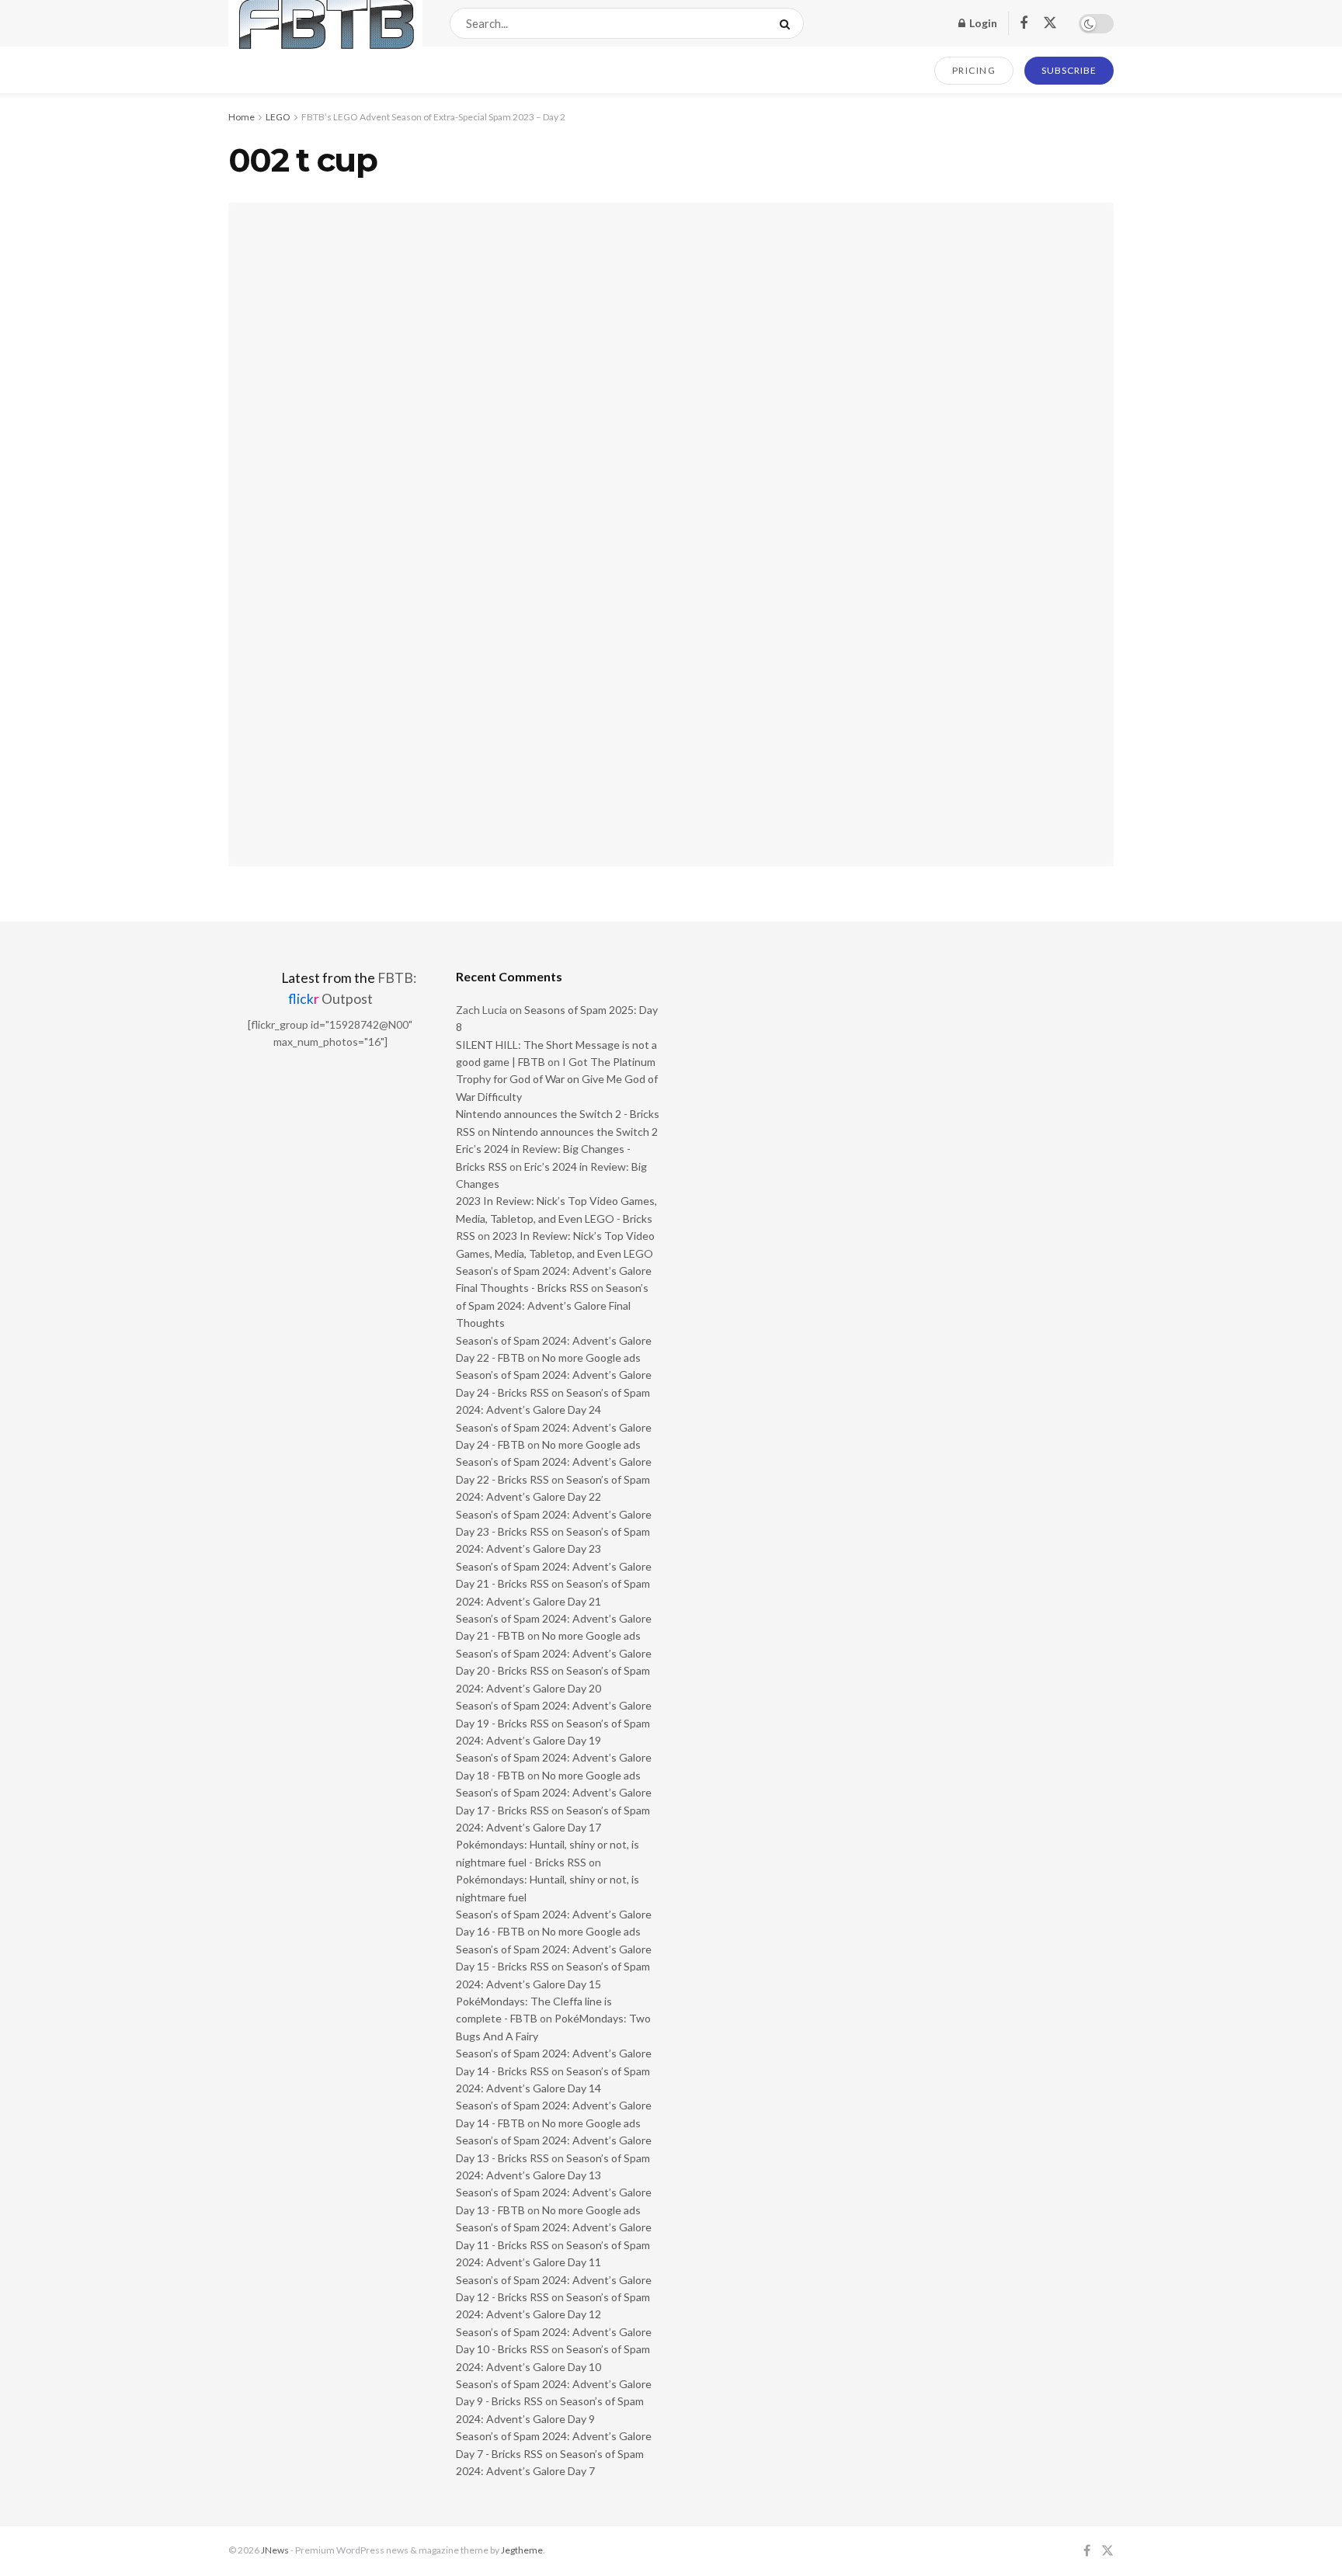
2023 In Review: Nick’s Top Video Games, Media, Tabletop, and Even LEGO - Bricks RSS (556, 1218)
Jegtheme (522, 2550)
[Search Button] (788, 23)
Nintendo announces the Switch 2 (575, 1132)
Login (982, 23)
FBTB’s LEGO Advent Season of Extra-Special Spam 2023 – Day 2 (433, 117)
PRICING (974, 70)
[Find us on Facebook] (1024, 24)
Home (242, 117)
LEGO (278, 117)
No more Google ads (591, 1357)
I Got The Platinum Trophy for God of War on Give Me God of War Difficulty (557, 1079)
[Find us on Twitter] (1050, 23)
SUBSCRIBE (1069, 70)
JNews (275, 2550)
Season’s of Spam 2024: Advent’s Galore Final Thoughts (552, 1305)
